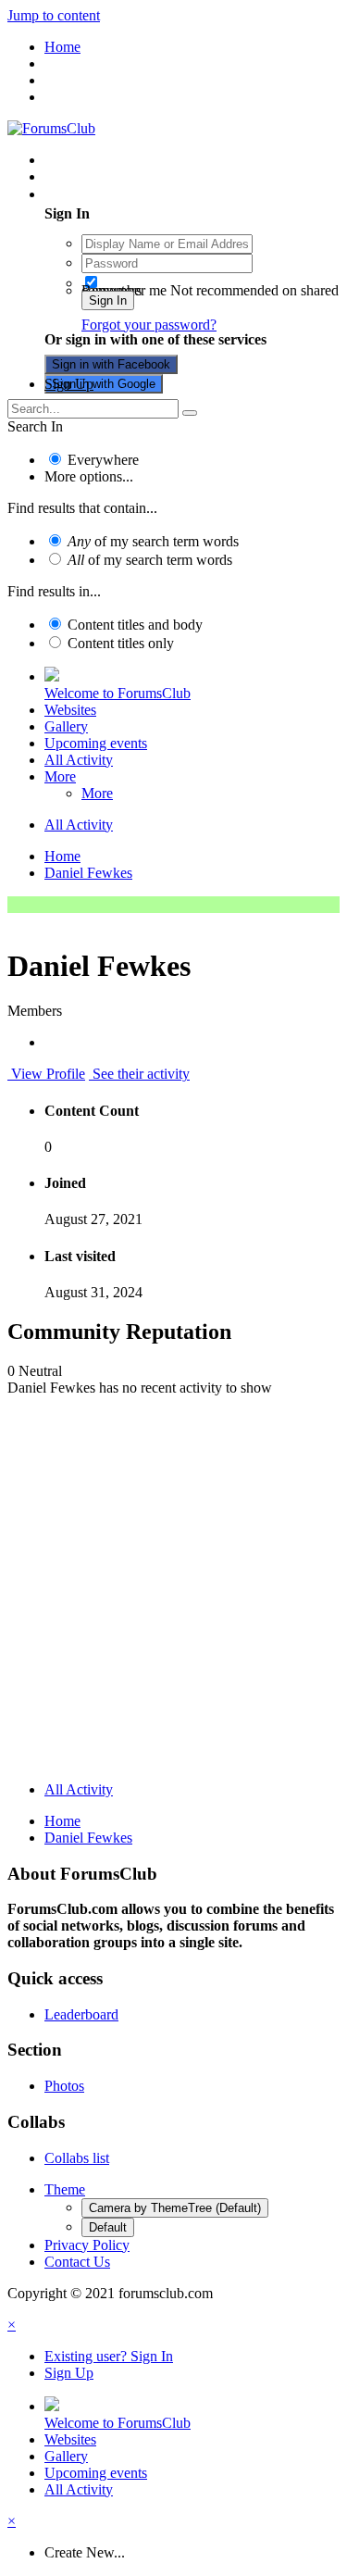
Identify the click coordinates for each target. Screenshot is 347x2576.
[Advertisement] (173, 1593)
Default (108, 2227)
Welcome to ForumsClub (118, 693)
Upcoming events (96, 743)
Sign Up (69, 384)
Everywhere (103, 460)
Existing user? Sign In (112, 194)
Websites (70, 710)
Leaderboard (81, 2014)
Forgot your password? (149, 325)
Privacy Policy (87, 2245)
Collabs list (77, 2158)
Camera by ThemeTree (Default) (175, 2208)
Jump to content (54, 15)
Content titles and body (135, 625)
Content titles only (121, 643)
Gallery (66, 726)
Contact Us (77, 2262)
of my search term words (153, 541)
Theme (65, 2189)
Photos (64, 2086)
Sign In (108, 300)
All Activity (79, 760)
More (60, 776)
